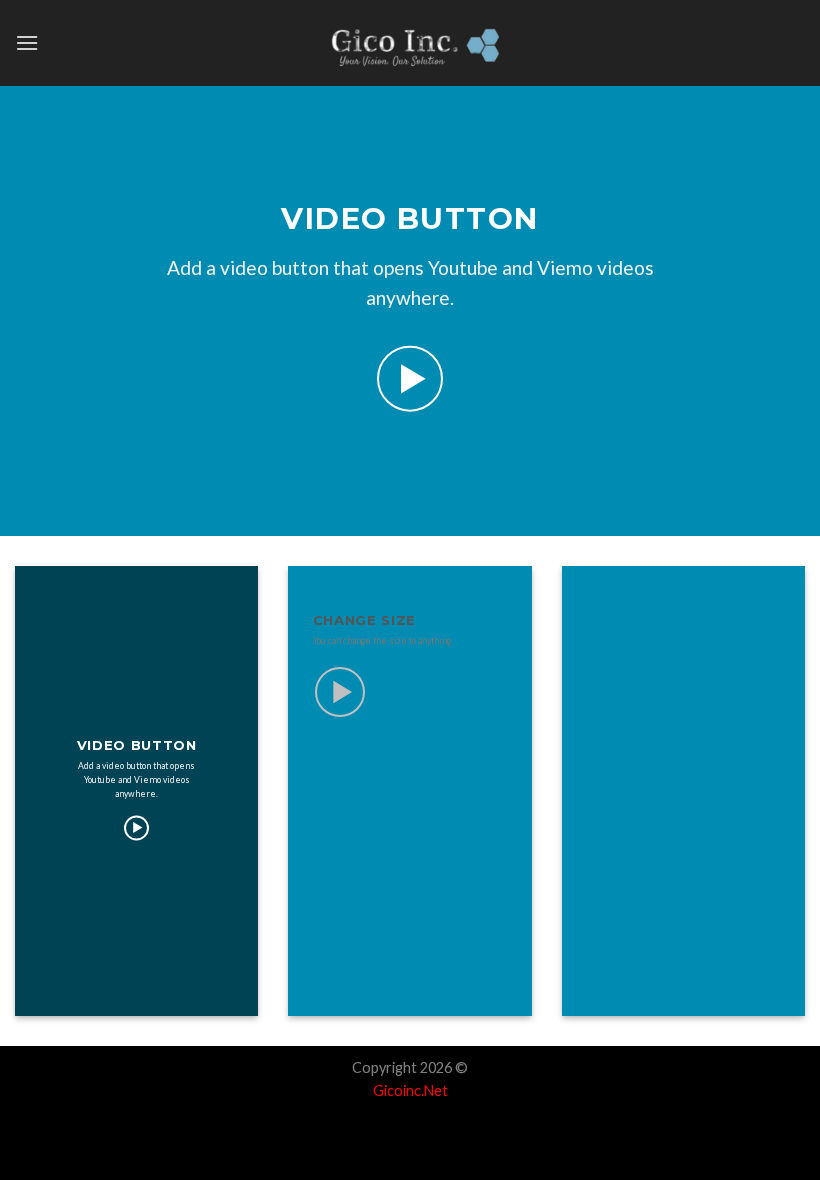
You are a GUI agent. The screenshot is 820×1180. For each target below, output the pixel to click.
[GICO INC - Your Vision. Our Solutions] (410, 43)
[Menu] (27, 42)
